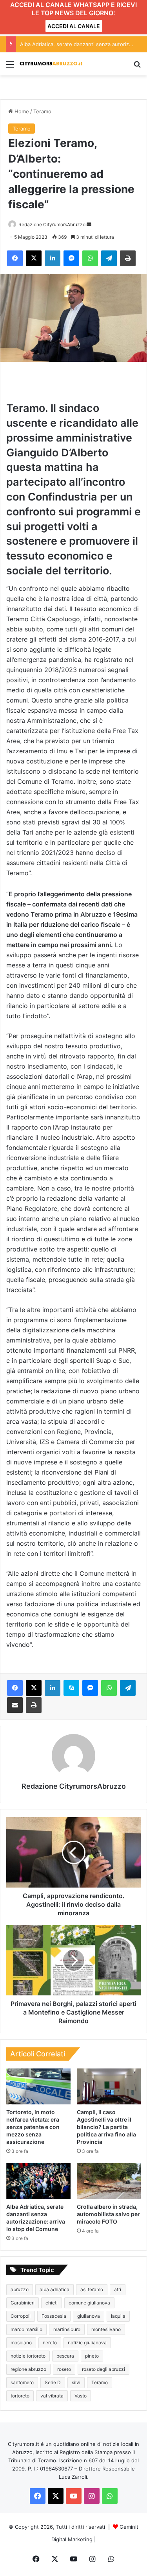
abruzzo (20, 2289)
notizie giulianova (87, 2343)
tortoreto (20, 2396)
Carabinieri (23, 2303)
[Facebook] (15, 258)
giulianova (89, 2316)
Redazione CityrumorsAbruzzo (52, 224)
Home (21, 111)
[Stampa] (128, 258)
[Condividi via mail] (15, 1705)
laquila (118, 2316)
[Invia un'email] (89, 224)
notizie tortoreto (28, 2356)
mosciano (21, 2343)
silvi (76, 2382)
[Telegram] (109, 258)
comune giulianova (89, 2303)
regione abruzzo (28, 2369)
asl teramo (92, 2289)
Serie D (53, 2382)
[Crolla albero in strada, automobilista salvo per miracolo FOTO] (109, 2181)
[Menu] (10, 67)
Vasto (81, 2396)
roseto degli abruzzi (103, 2369)
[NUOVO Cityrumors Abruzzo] (51, 64)
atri (118, 2289)
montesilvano (106, 2329)
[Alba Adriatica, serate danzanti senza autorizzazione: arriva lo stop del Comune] (38, 2181)
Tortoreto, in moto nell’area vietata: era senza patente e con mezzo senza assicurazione (33, 2127)
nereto (50, 2343)
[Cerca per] (137, 67)
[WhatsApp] (90, 258)
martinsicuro (67, 2329)
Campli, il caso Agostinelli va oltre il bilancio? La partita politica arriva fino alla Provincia (106, 2127)
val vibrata (52, 2396)
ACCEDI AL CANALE (74, 26)
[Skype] (71, 1688)
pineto (92, 2356)
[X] (34, 258)
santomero (22, 2382)
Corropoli (21, 2316)
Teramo (42, 111)
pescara (65, 2356)
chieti (52, 2303)
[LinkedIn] (53, 258)
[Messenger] (71, 258)
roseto (64, 2369)
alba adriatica (54, 2289)
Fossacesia (54, 2316)
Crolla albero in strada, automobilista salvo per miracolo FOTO (108, 2214)
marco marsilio (26, 2329)
